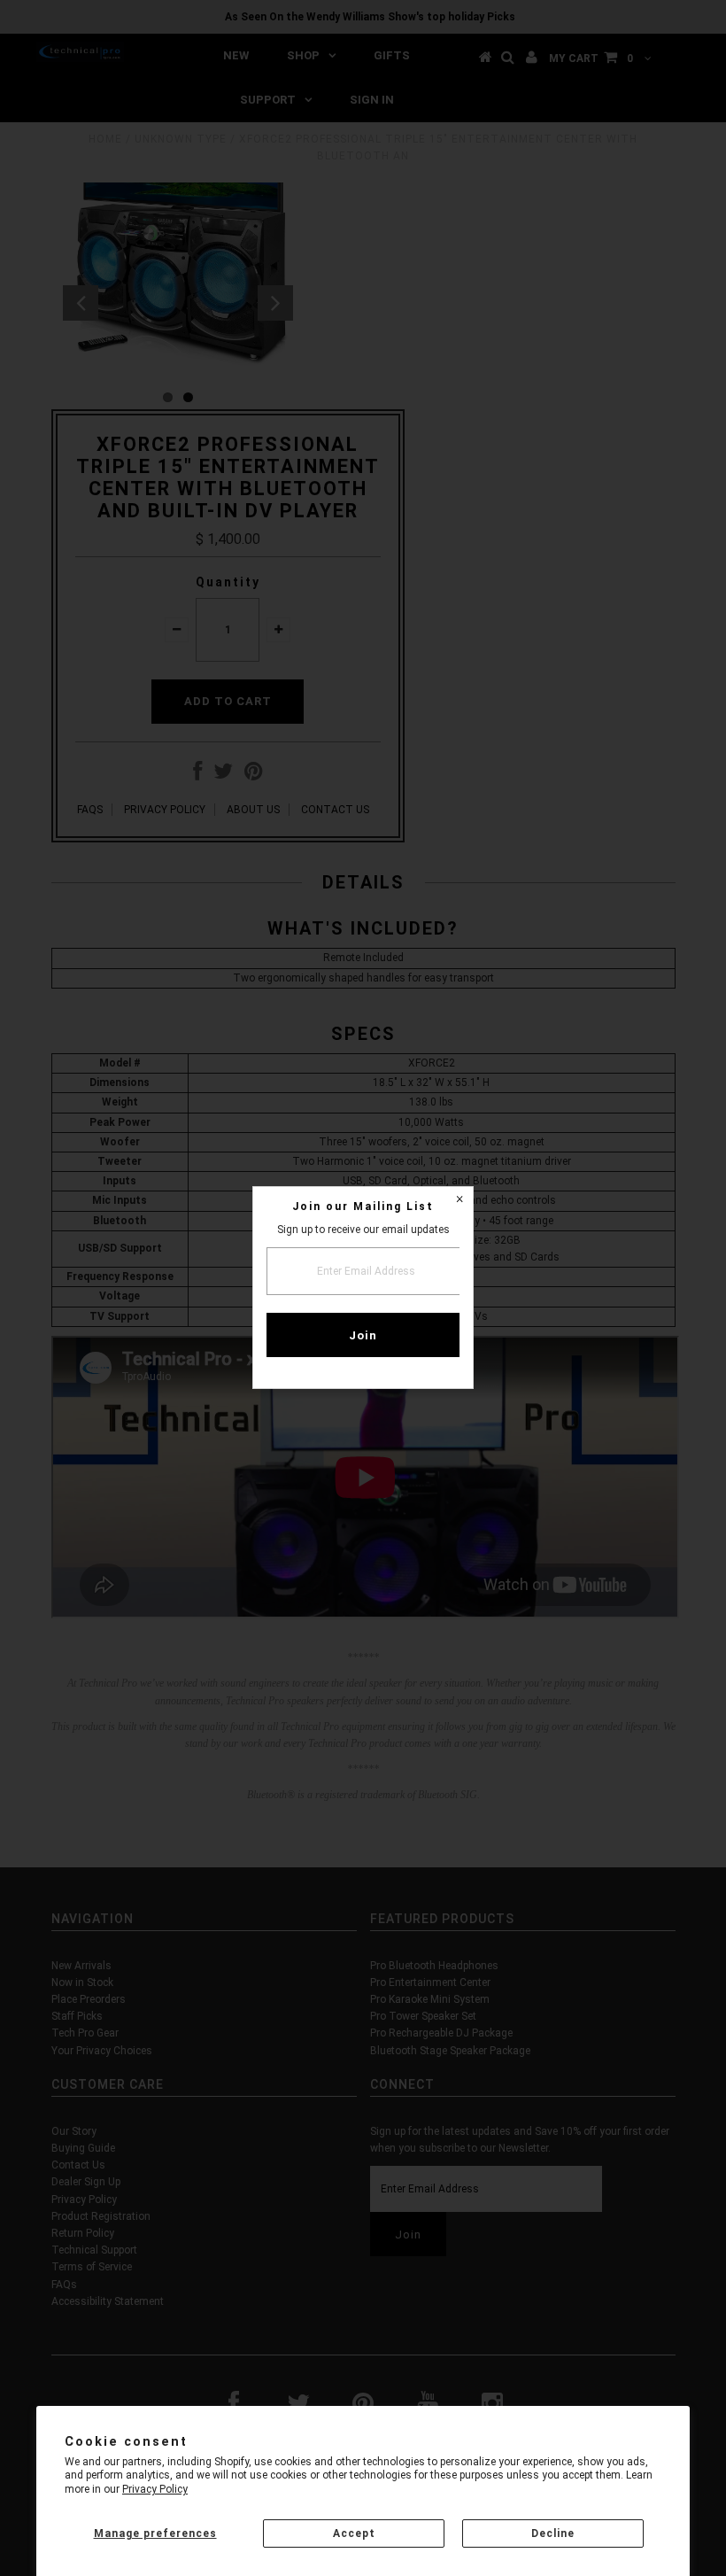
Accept (354, 2533)
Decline (553, 2533)
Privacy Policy (155, 2489)
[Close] (460, 1200)
